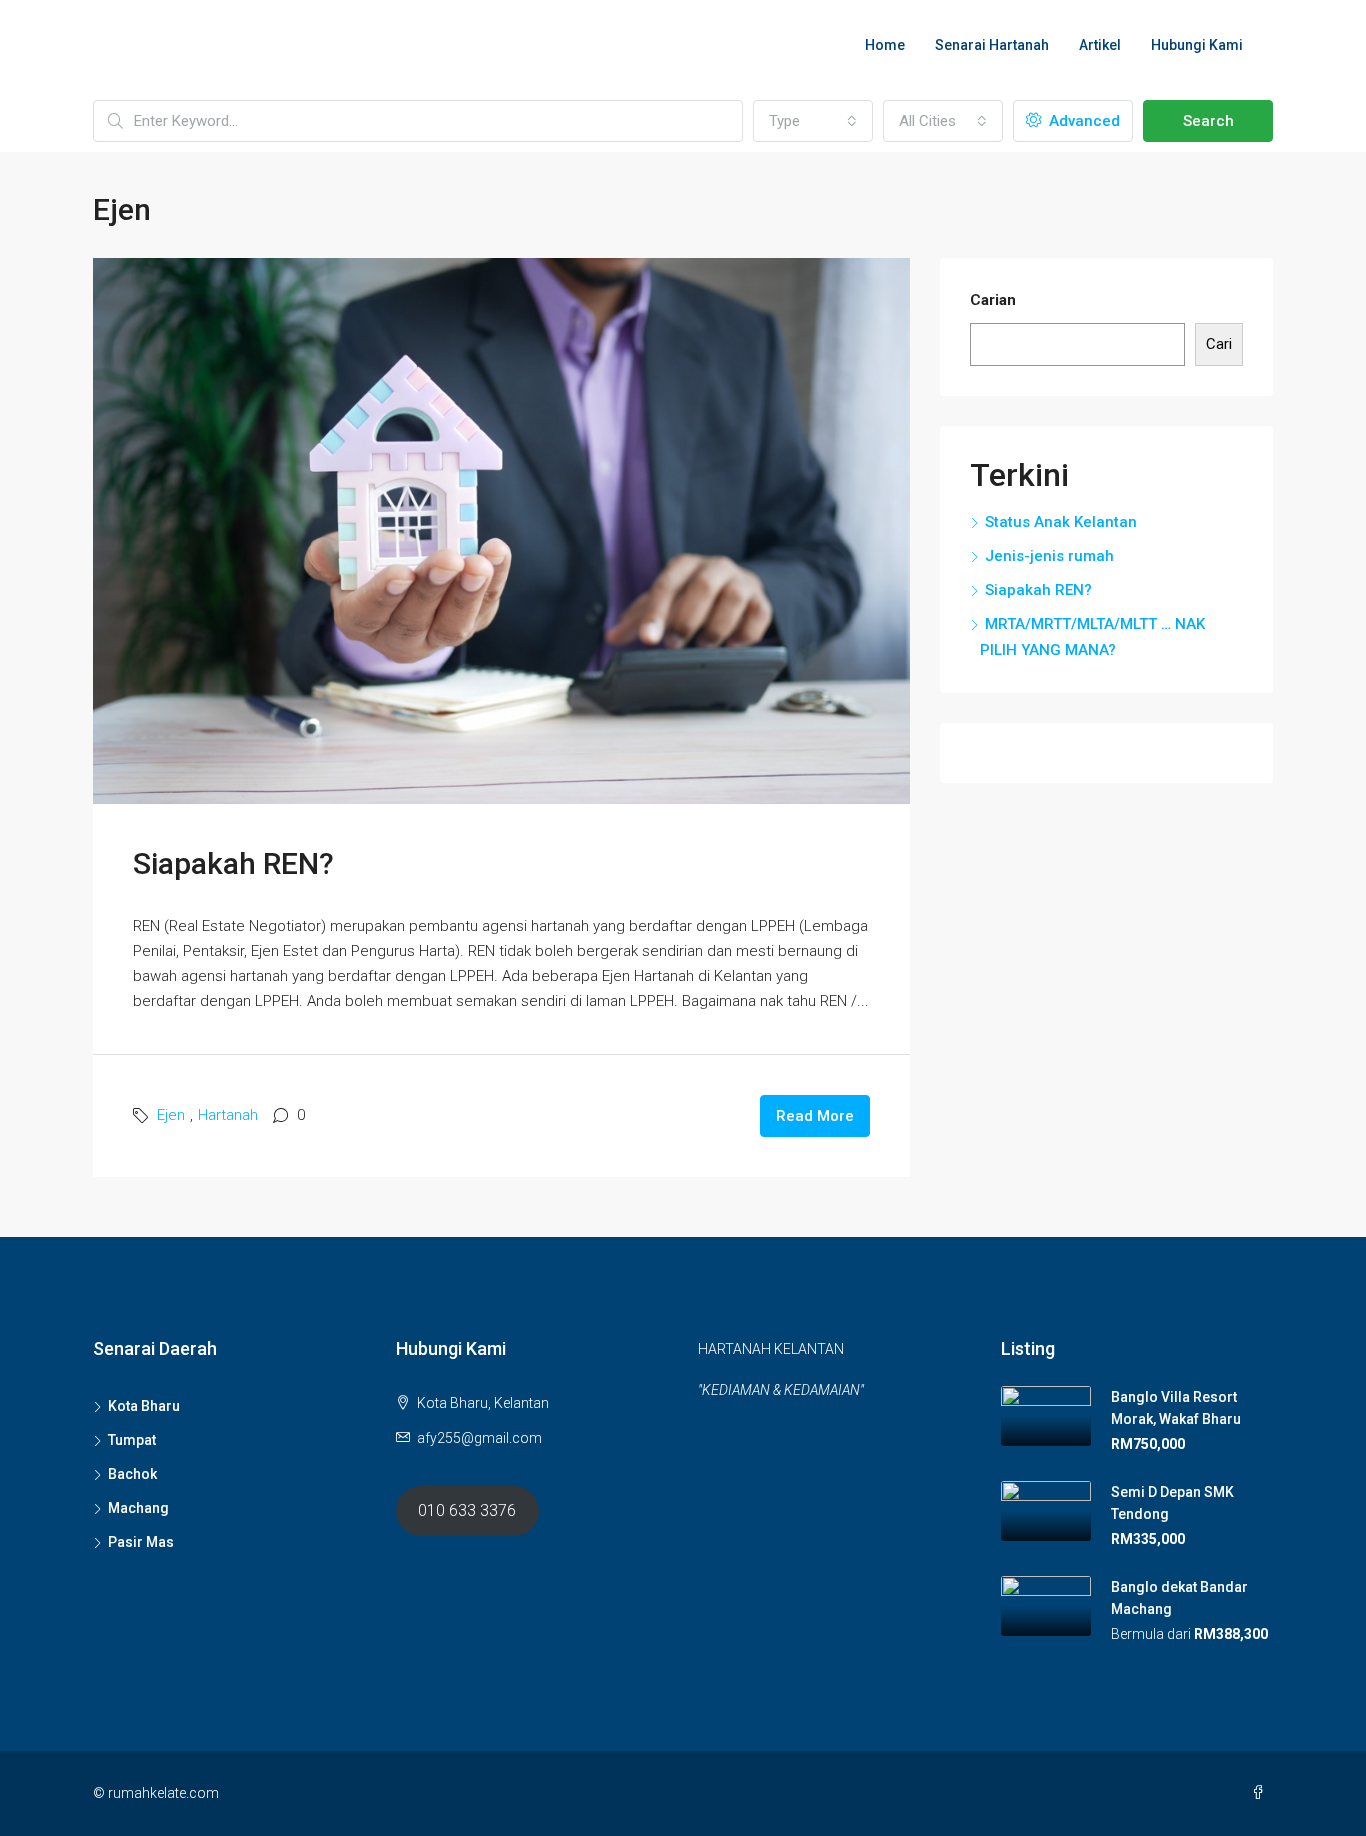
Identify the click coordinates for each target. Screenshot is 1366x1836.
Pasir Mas (141, 1542)
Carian (993, 300)
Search (1208, 121)
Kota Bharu (144, 1406)
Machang (138, 1508)
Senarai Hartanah (992, 45)
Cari (1219, 344)
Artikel (1100, 45)
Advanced (1082, 121)
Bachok (132, 1474)
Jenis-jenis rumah (1049, 556)
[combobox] (813, 121)
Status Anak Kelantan (1061, 522)
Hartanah (228, 1115)
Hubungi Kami (1197, 45)
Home (885, 45)
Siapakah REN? (233, 863)
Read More (815, 1116)
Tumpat (132, 1440)
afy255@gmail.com (479, 1438)
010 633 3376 (467, 1510)
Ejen (171, 1115)
